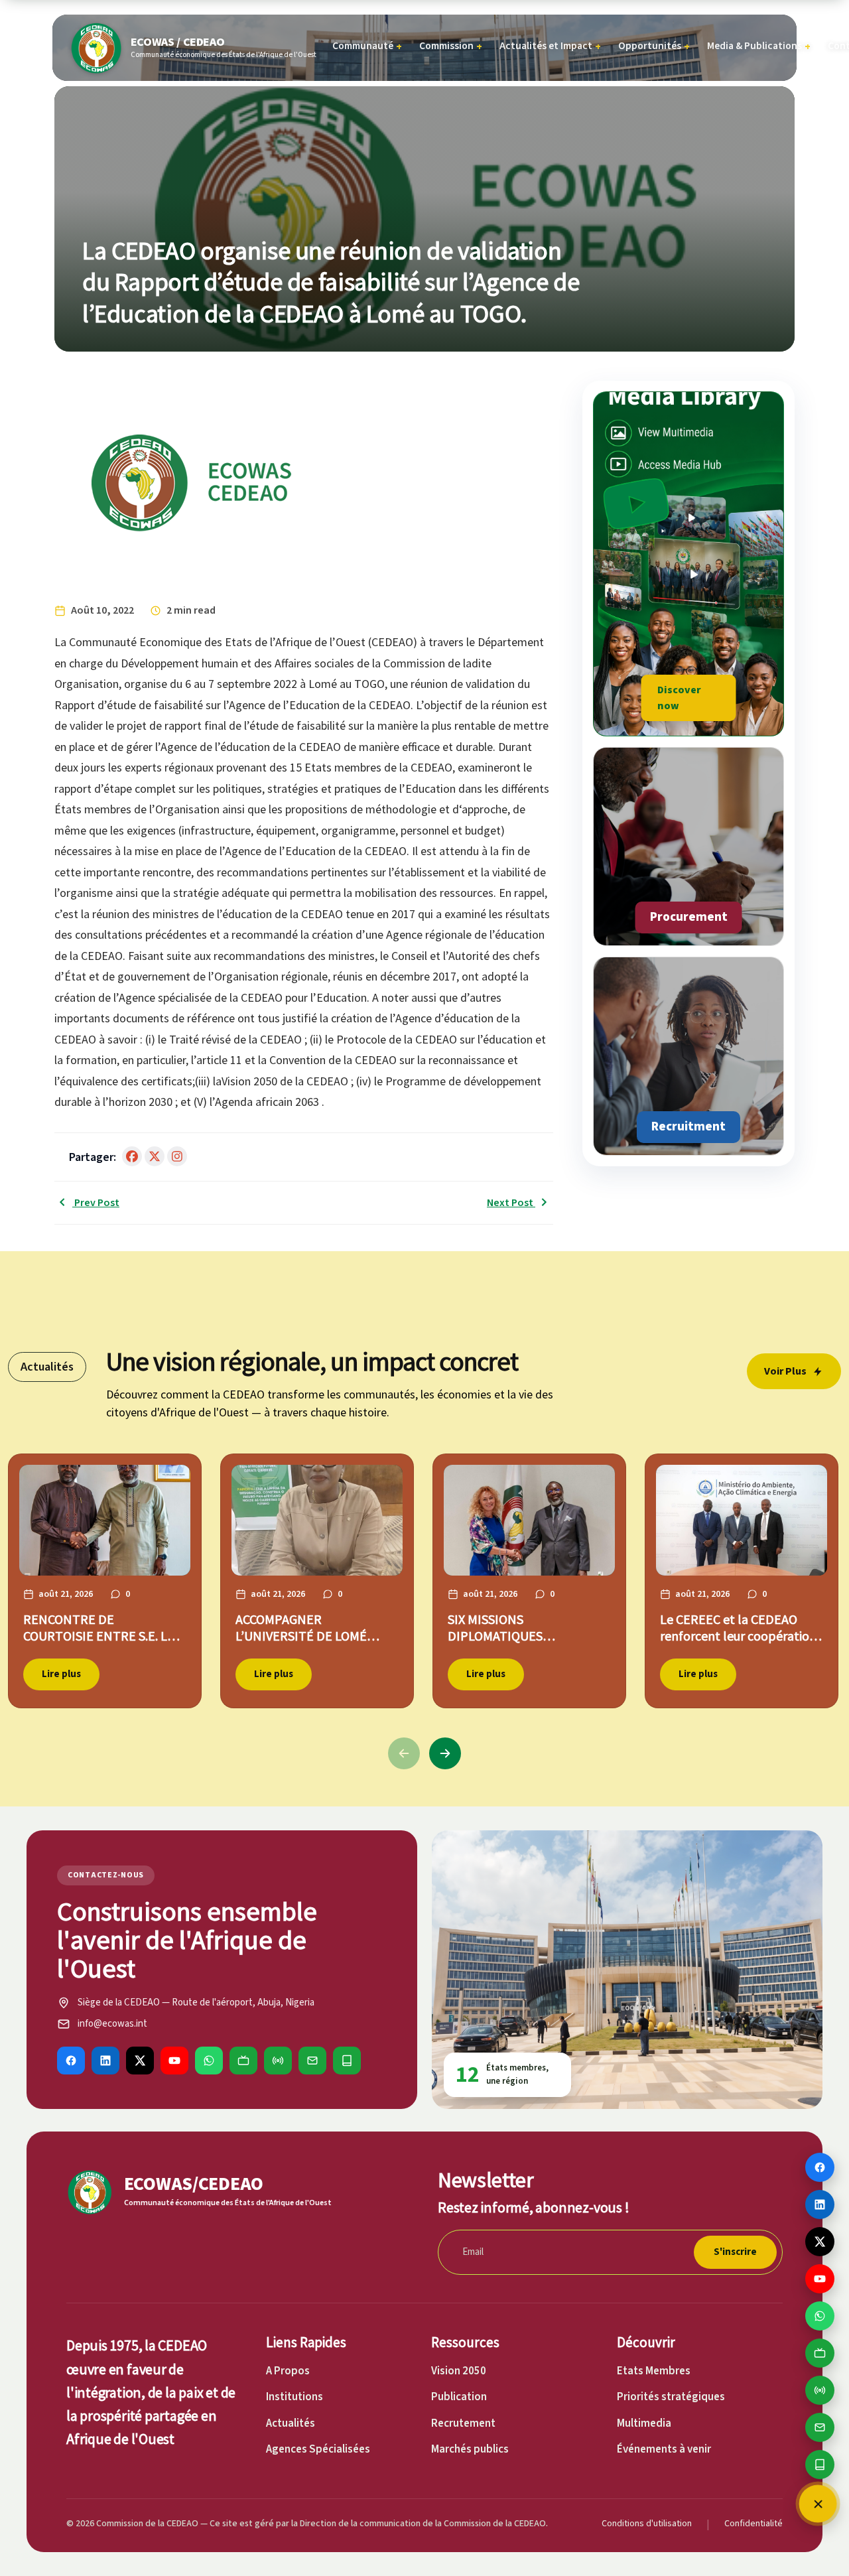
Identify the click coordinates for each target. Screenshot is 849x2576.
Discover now (679, 698)
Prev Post (96, 1203)
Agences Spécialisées (318, 2449)
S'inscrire (735, 2252)
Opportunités (654, 46)
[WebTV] (243, 2061)
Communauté (367, 46)
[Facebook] (71, 2061)
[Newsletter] (312, 2061)
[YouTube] (174, 2061)
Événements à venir (664, 2449)
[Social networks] (818, 2504)
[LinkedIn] (105, 2061)
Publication (459, 2397)
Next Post (511, 1203)
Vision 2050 (459, 2371)
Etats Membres (654, 2371)
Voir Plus (785, 1371)
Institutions (294, 2397)
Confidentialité (753, 2524)
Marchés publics (470, 2449)
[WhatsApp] (209, 2061)
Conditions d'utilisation (647, 2524)
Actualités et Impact (550, 46)
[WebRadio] (278, 2061)
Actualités (291, 2423)
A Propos (288, 2371)
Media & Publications (759, 46)
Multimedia (644, 2423)
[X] (140, 2061)
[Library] (347, 2061)
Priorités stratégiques (671, 2397)
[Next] (445, 1753)
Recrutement (463, 2423)
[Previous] (404, 1753)
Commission (451, 46)
